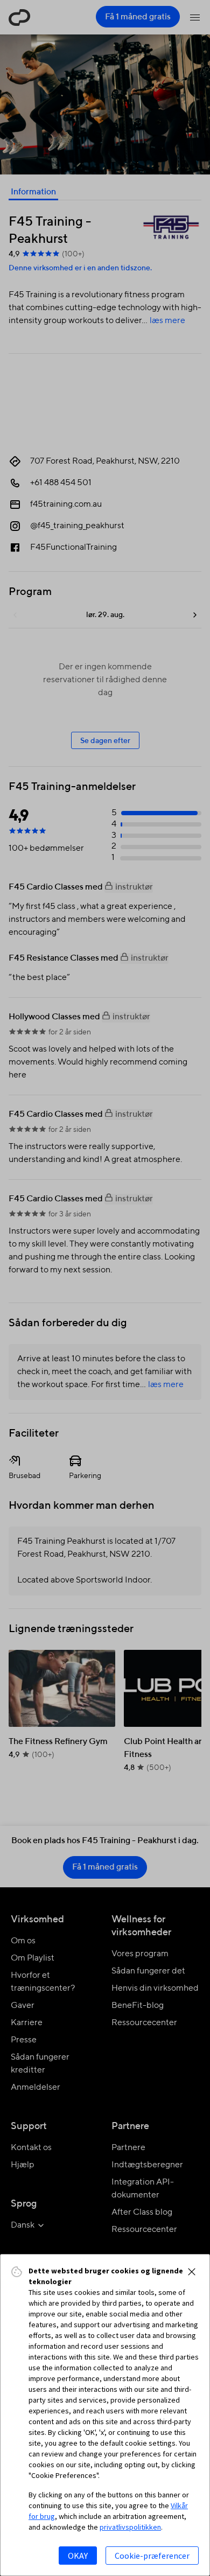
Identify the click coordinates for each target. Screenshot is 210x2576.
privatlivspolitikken (130, 2527)
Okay (78, 2556)
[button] (192, 2272)
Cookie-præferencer (152, 2556)
